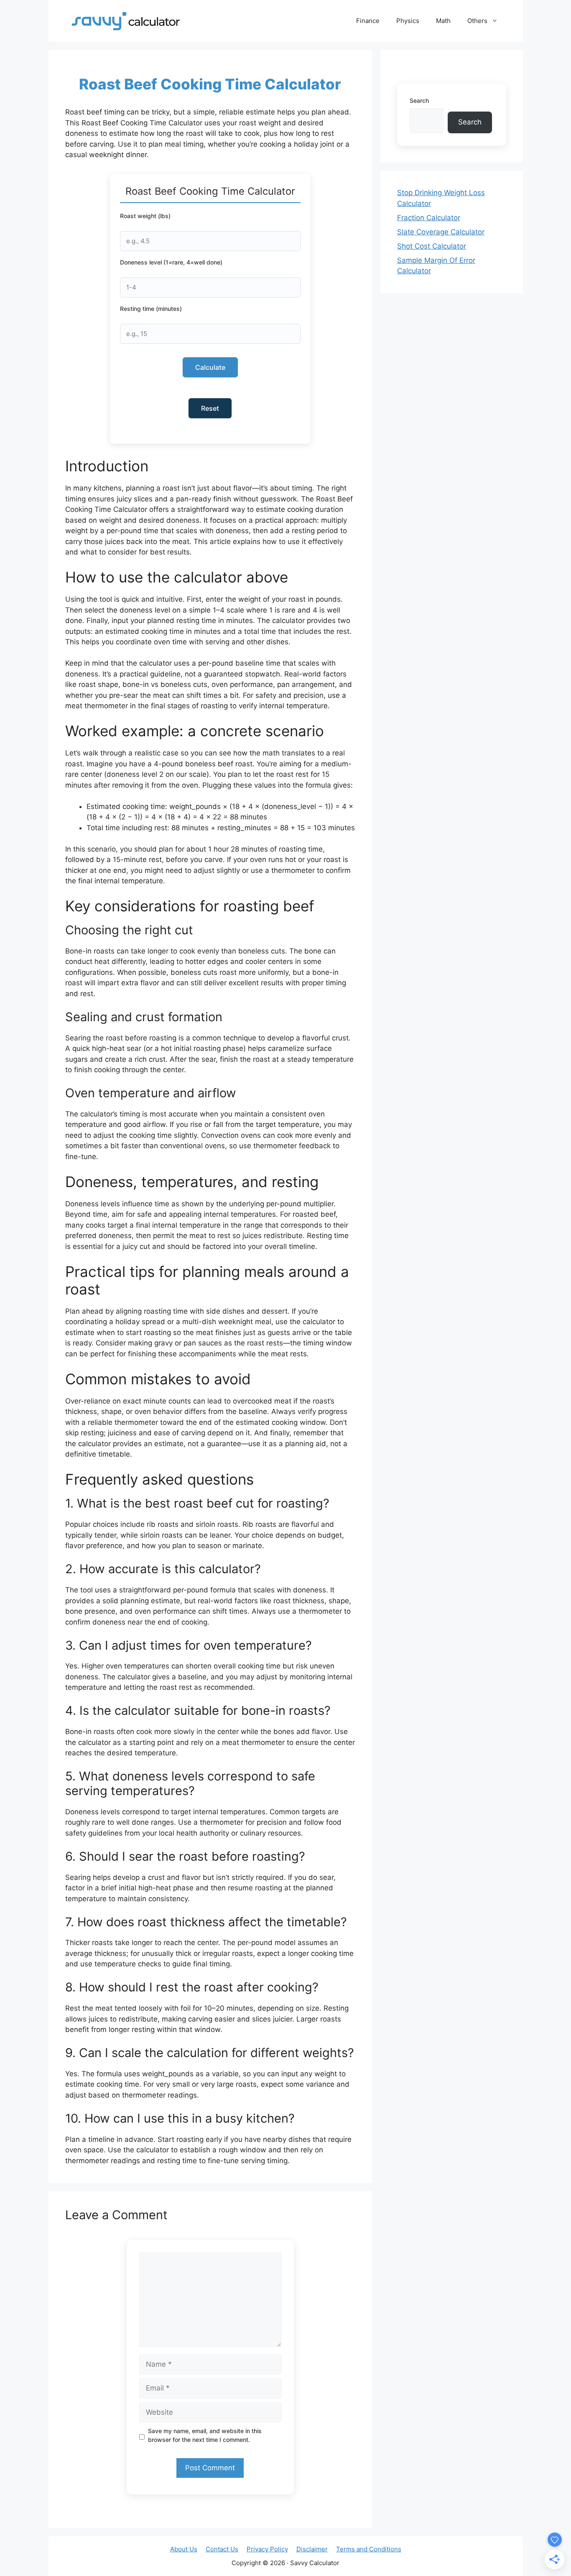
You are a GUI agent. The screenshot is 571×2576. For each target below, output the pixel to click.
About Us (184, 2549)
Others (477, 21)
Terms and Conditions (369, 2549)
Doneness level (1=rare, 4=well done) (171, 262)
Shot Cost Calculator (432, 246)
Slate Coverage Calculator (441, 232)
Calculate (210, 367)
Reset (210, 408)
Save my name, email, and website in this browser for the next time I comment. (205, 2435)
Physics (408, 21)
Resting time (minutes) (151, 309)
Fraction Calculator (429, 218)
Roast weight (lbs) (145, 216)
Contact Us (222, 2549)
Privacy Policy (267, 2549)
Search (419, 100)
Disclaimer (312, 2549)
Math (443, 21)
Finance (368, 21)
